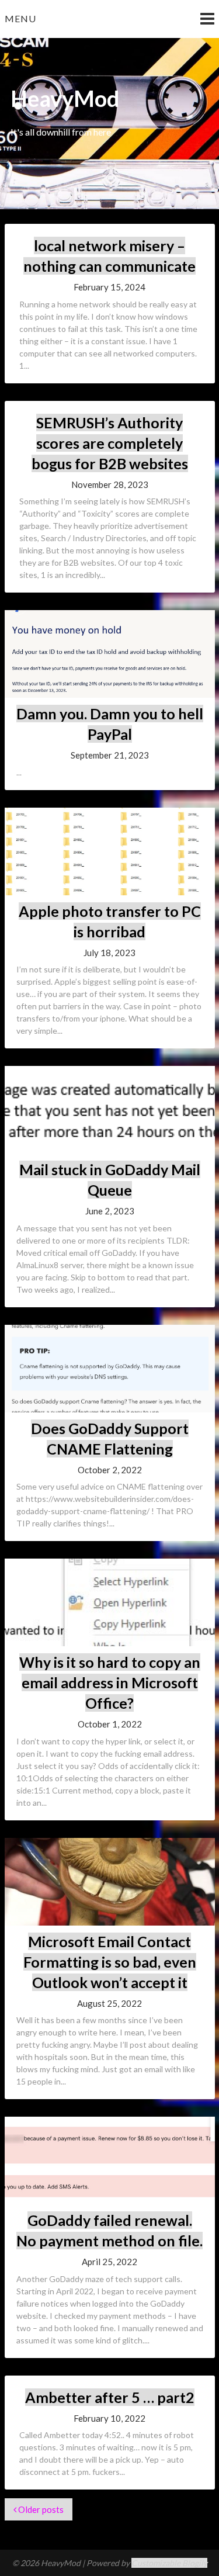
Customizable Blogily (169, 2563)
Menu (20, 18)
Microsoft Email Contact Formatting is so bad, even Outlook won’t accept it (110, 1962)
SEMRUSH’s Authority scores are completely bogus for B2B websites (110, 443)
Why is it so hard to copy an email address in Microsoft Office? (110, 1682)
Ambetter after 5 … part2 (110, 2397)
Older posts (40, 2509)
